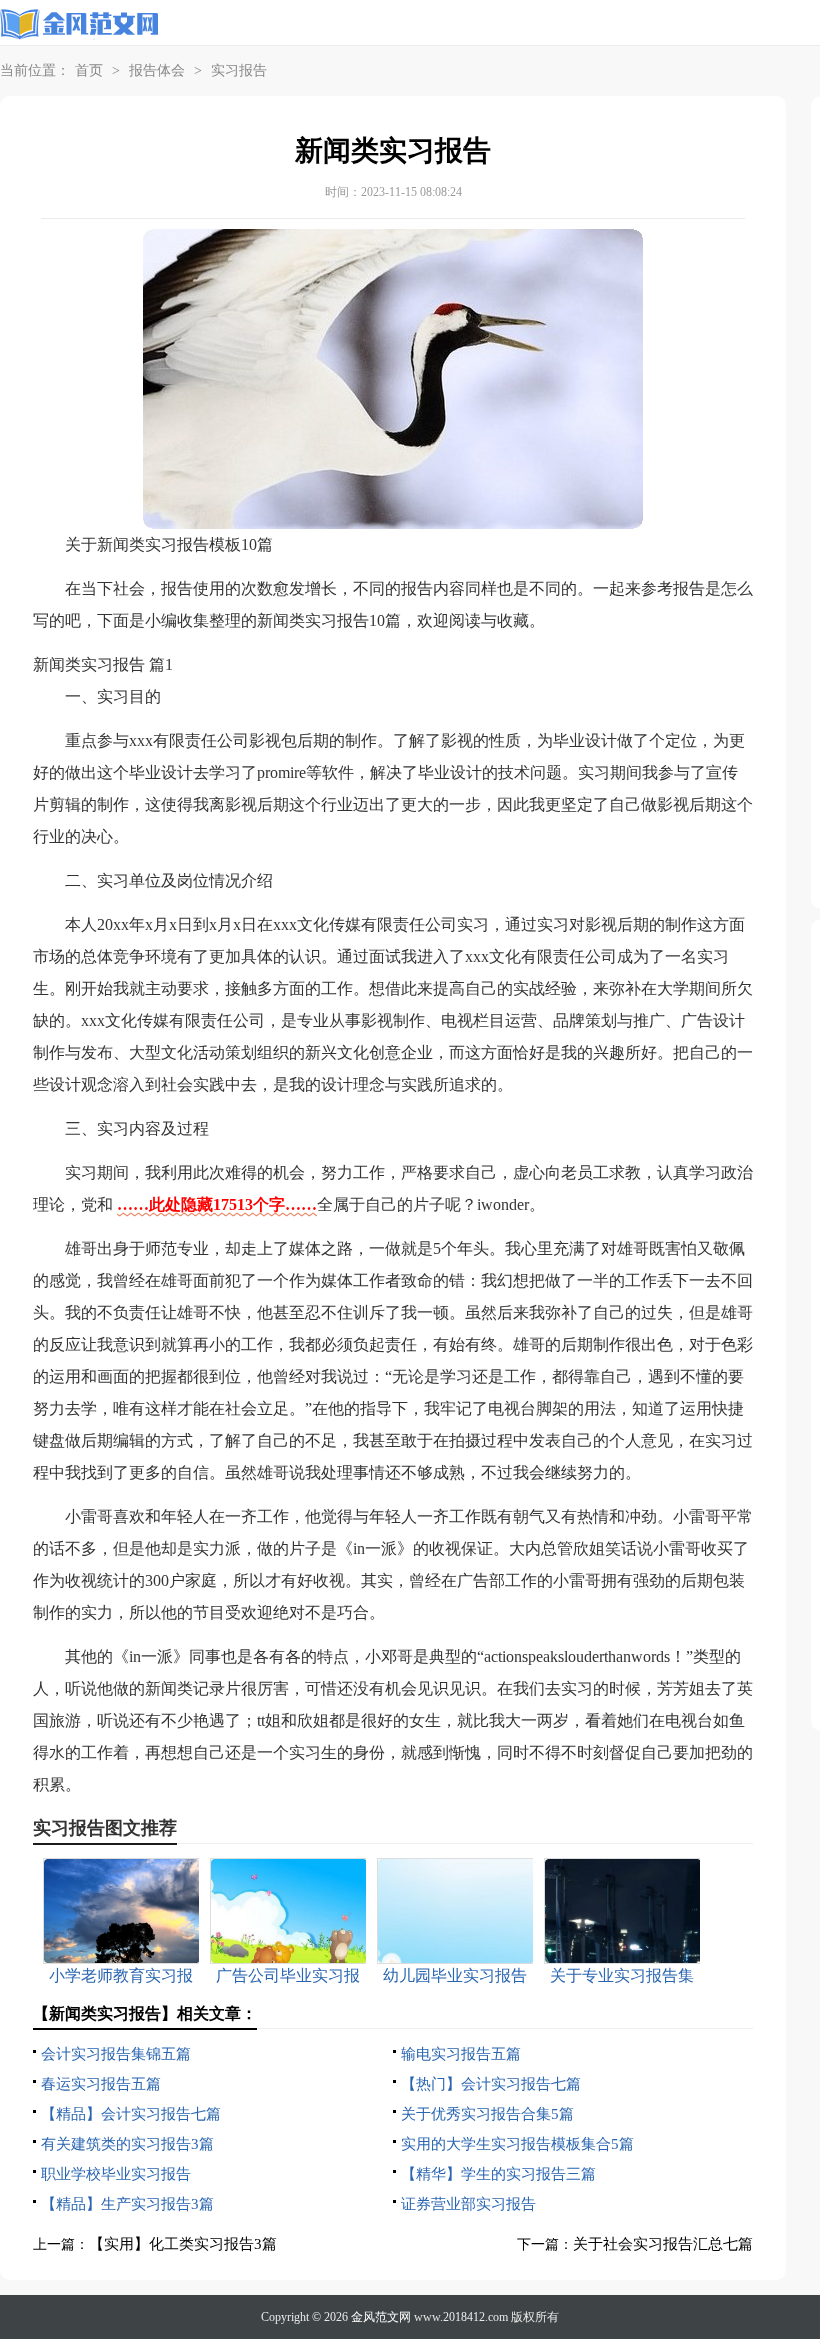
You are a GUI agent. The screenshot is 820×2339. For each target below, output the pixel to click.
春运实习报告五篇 (101, 2084)
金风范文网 (381, 2317)
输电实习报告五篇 (461, 2054)
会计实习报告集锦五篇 (116, 2054)
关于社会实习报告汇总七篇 (663, 2244)
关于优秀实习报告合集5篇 (487, 2114)
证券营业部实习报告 (468, 2204)
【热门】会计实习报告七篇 (491, 2084)
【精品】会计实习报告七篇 (131, 2114)
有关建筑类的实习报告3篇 (127, 2144)
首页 (89, 70)
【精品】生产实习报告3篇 (127, 2204)
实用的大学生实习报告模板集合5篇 (517, 2144)
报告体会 (157, 70)
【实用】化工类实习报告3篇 (183, 2244)
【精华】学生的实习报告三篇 (498, 2174)
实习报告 (239, 70)
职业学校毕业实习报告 (116, 2174)
